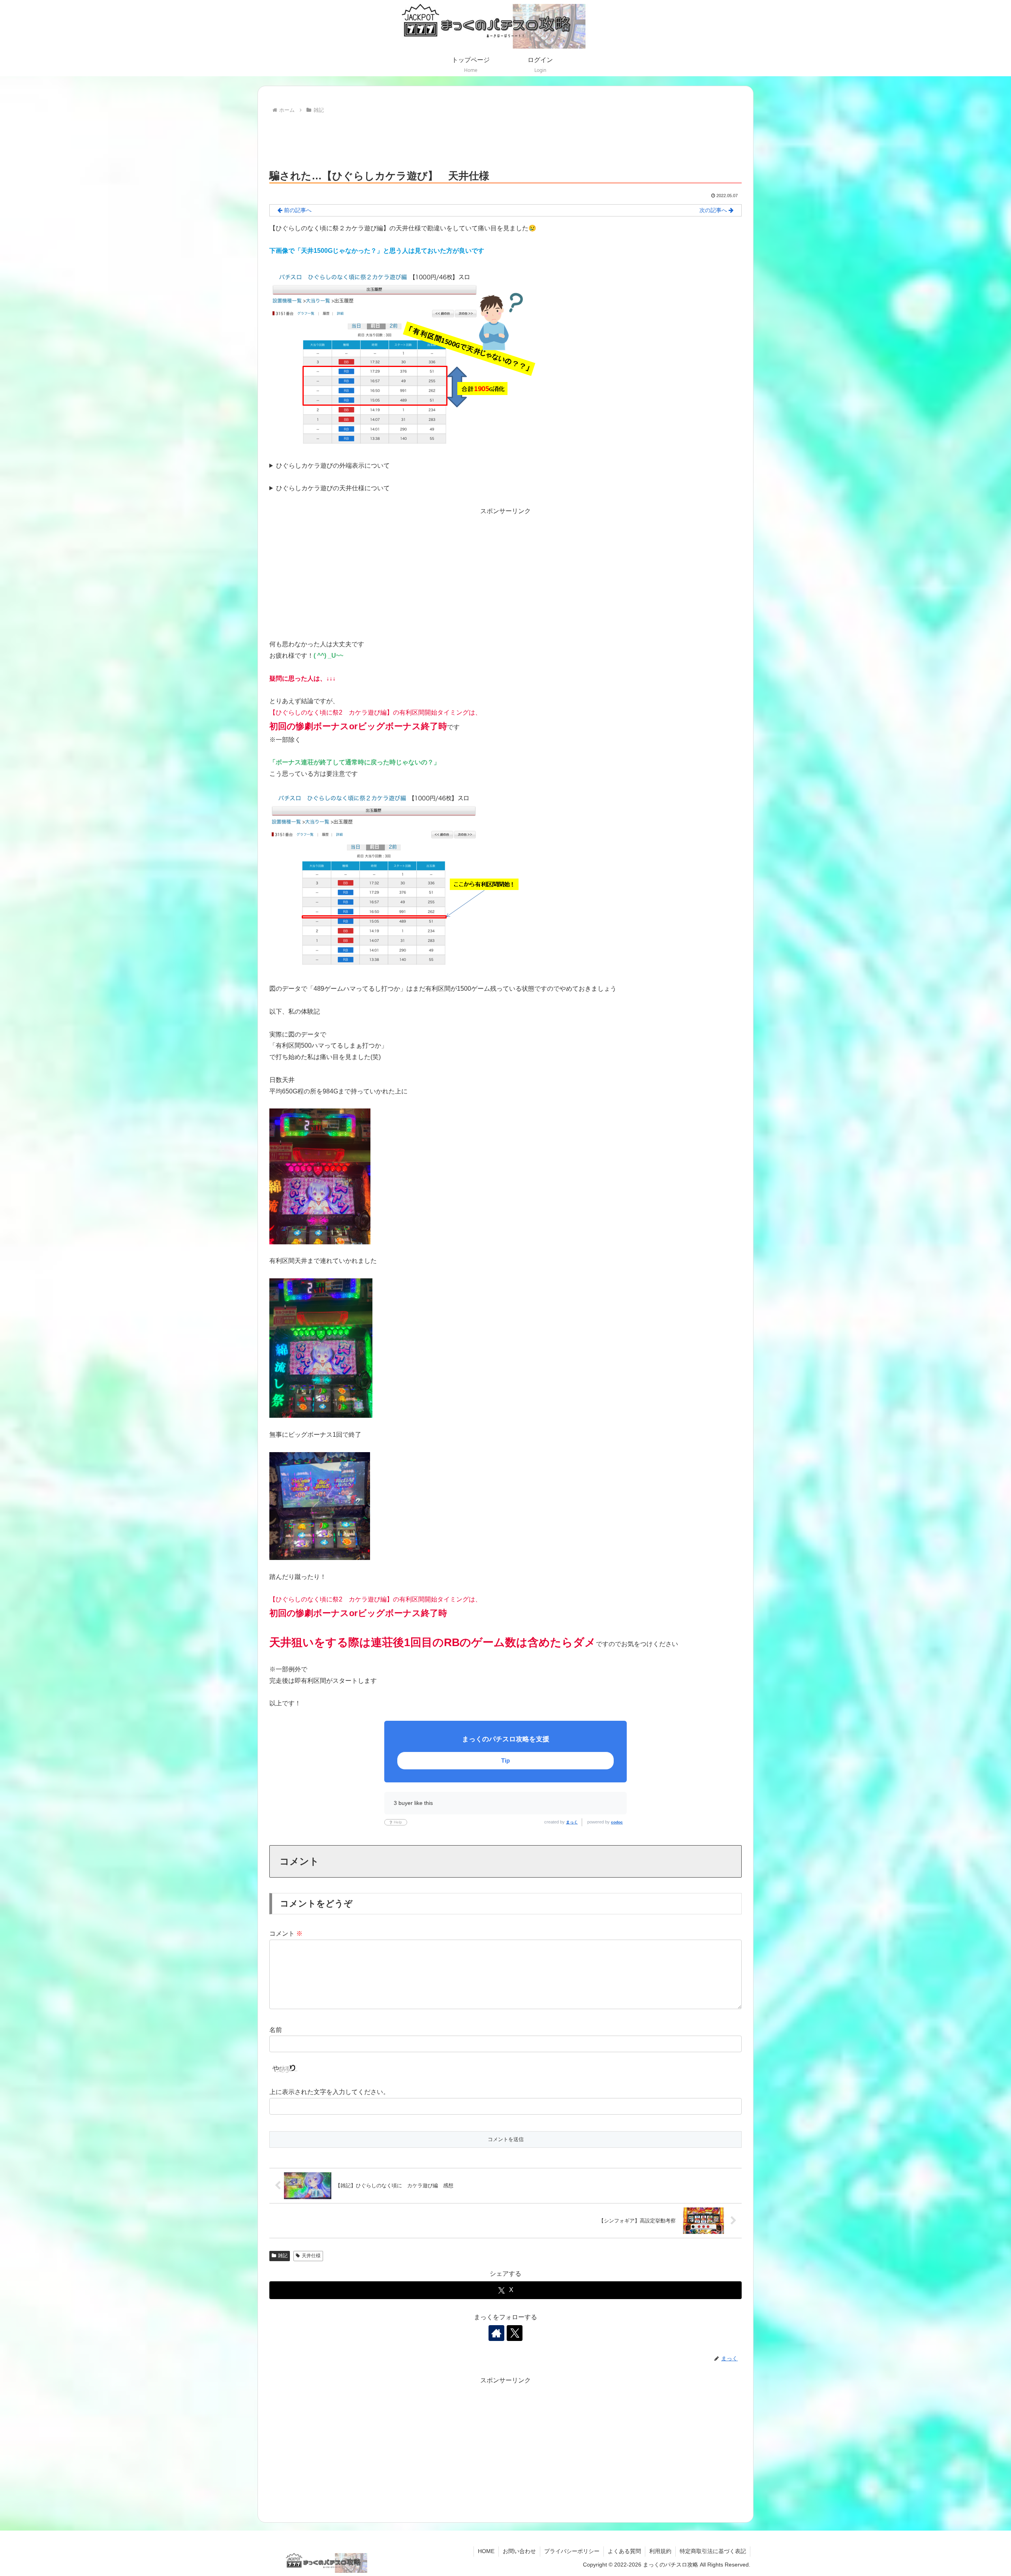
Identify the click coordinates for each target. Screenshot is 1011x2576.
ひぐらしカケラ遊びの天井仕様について (333, 488)
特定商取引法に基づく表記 (713, 2551)
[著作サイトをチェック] (496, 2333)
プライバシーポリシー (572, 2551)
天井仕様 (311, 2256)
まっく (572, 1822)
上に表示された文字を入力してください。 (329, 2092)
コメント (286, 1933)
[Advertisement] (505, 137)
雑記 (283, 2256)
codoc (617, 1822)
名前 (276, 2030)
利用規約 (660, 2551)
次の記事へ (714, 210)
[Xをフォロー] (515, 2333)
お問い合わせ (519, 2551)
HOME (486, 2551)
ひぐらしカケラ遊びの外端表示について (333, 466)
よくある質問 (624, 2551)
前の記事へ (297, 210)
